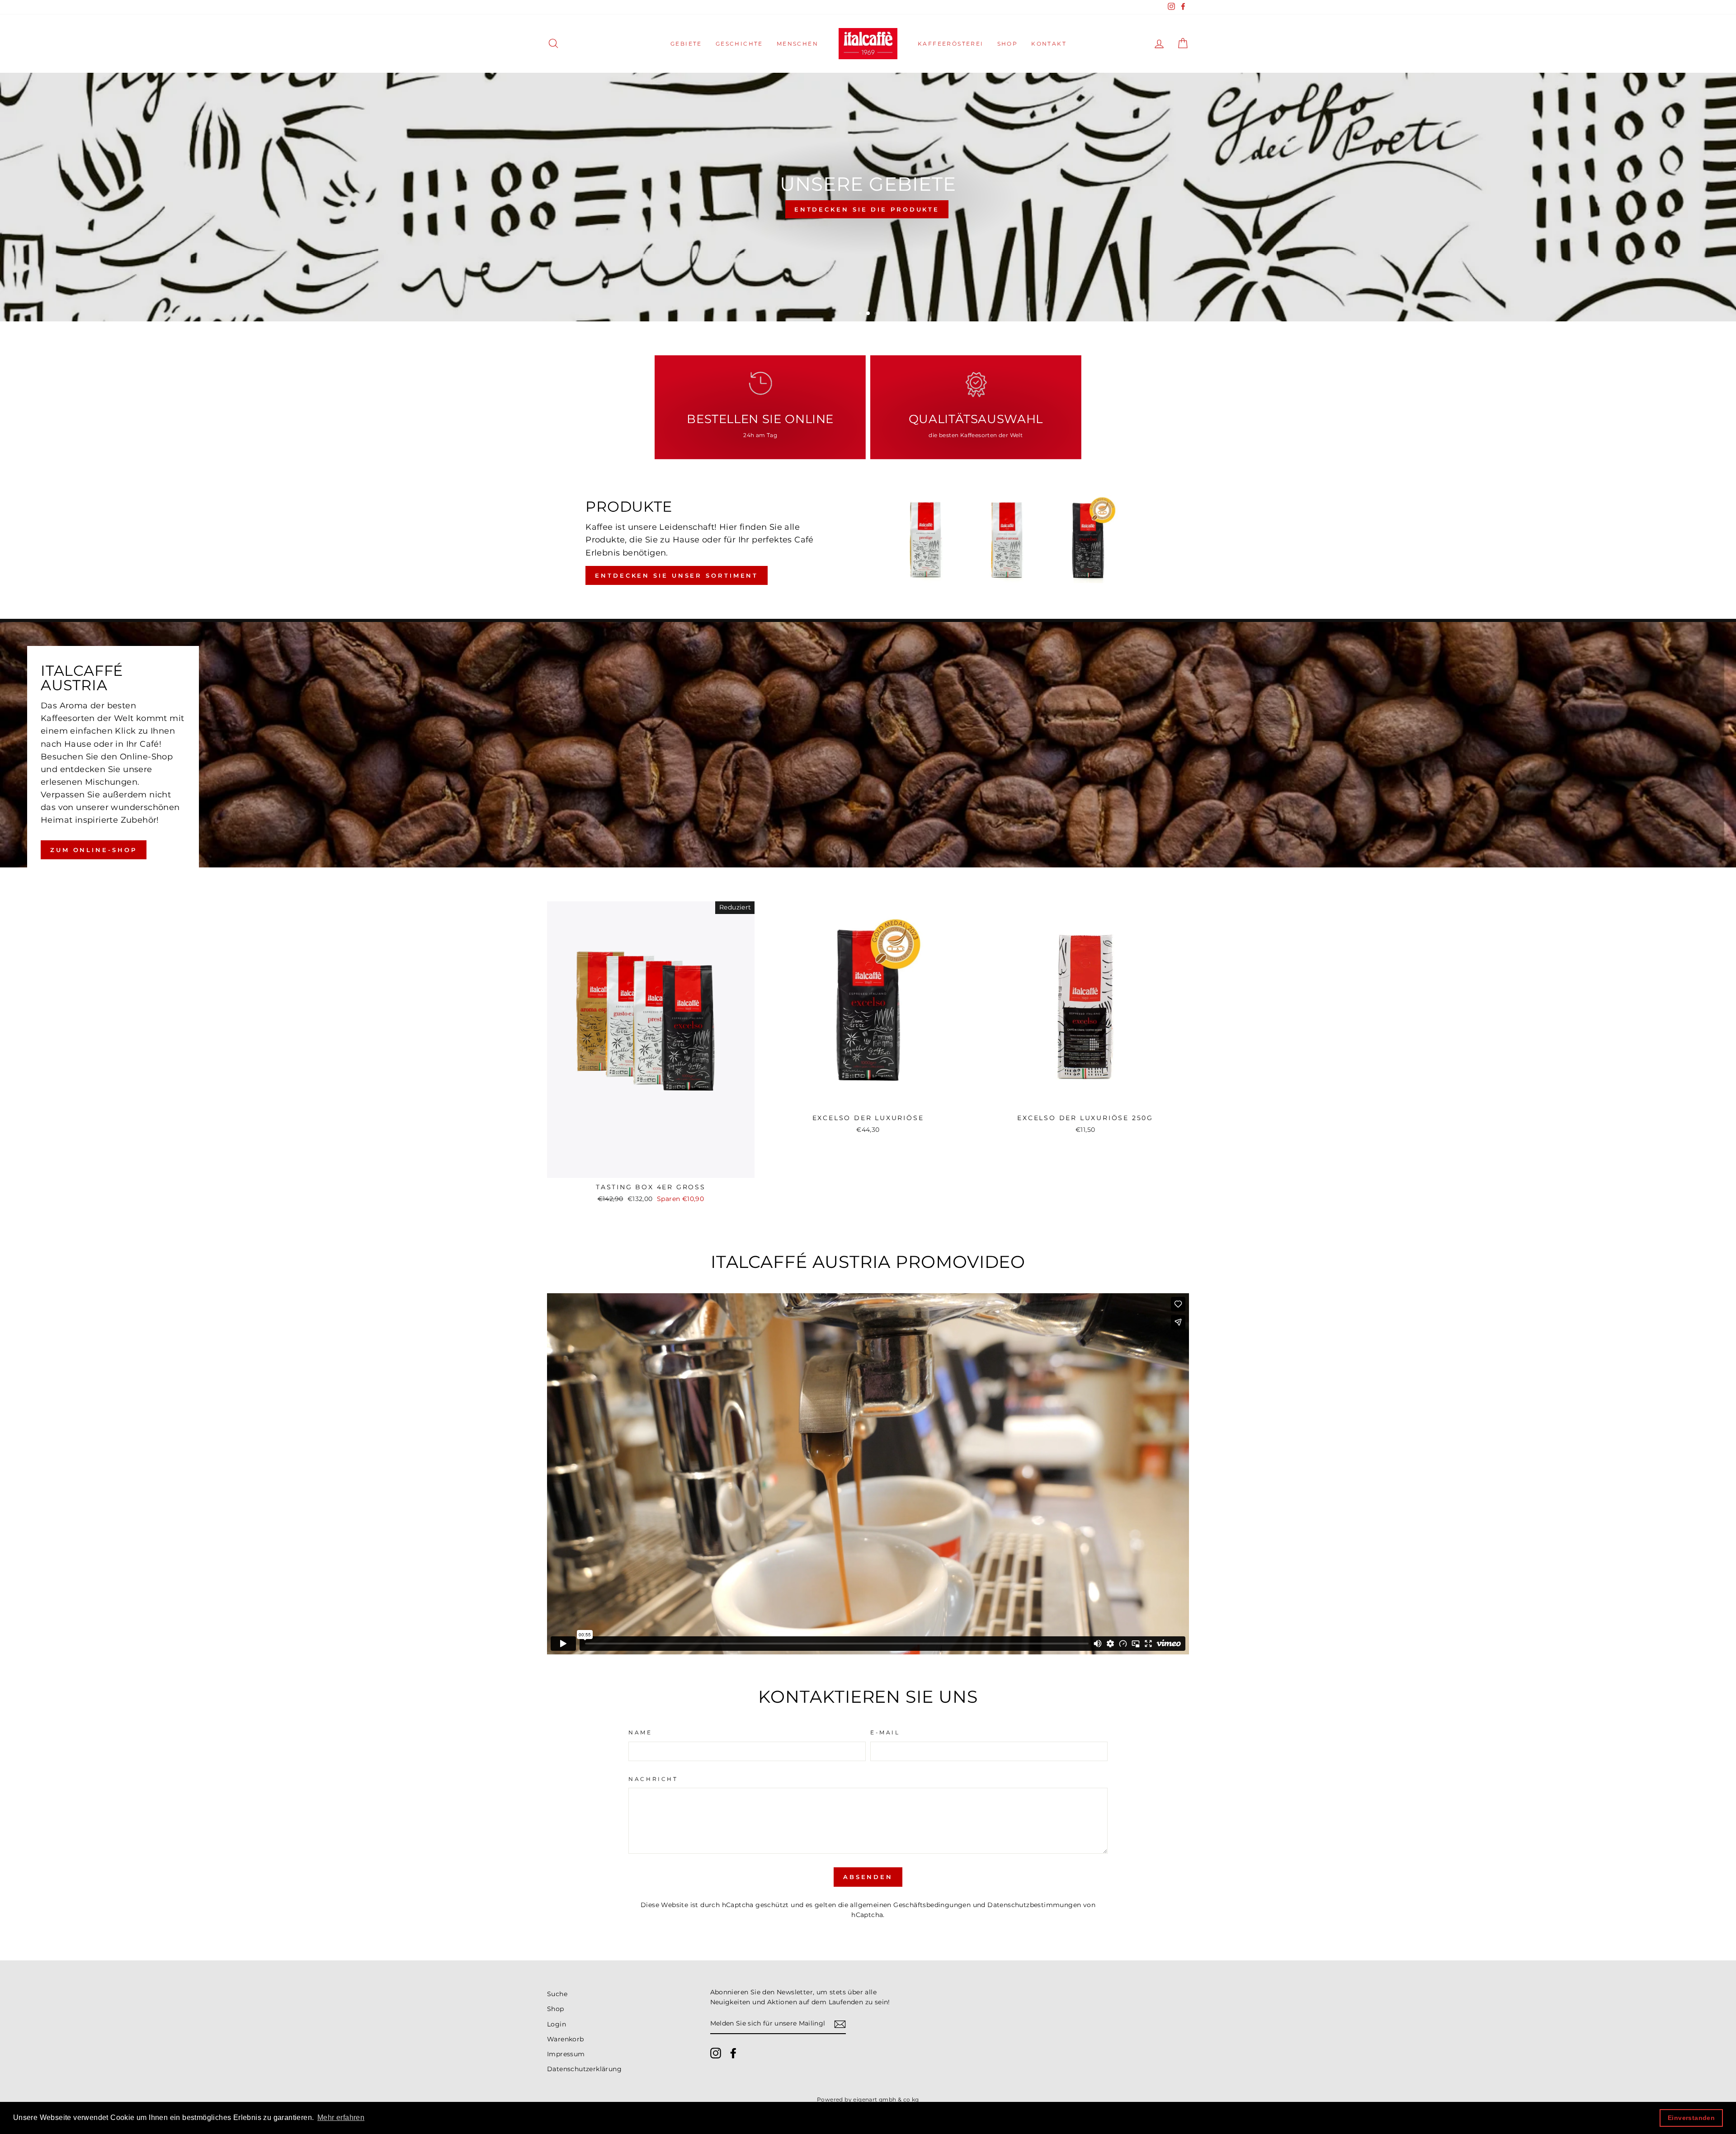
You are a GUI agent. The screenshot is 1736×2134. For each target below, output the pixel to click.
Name (640, 1732)
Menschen (797, 44)
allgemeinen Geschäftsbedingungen (910, 1905)
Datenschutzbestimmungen (1034, 1905)
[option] (868, 197)
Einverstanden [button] (1691, 2118)
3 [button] (876, 314)
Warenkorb (566, 2039)
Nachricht (653, 1779)
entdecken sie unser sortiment (677, 575)
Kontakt (1049, 44)
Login (557, 2024)
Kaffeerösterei (951, 44)
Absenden (868, 1877)
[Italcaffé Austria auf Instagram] (716, 2053)
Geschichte (739, 44)
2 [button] (868, 314)
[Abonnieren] (840, 2024)
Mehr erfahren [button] (341, 2118)
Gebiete (686, 44)
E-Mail (885, 1732)
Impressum (566, 2054)
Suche (557, 1994)
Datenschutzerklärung (584, 2069)
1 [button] (861, 314)
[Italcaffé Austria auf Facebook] (733, 2053)
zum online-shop (94, 850)
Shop (1008, 44)
